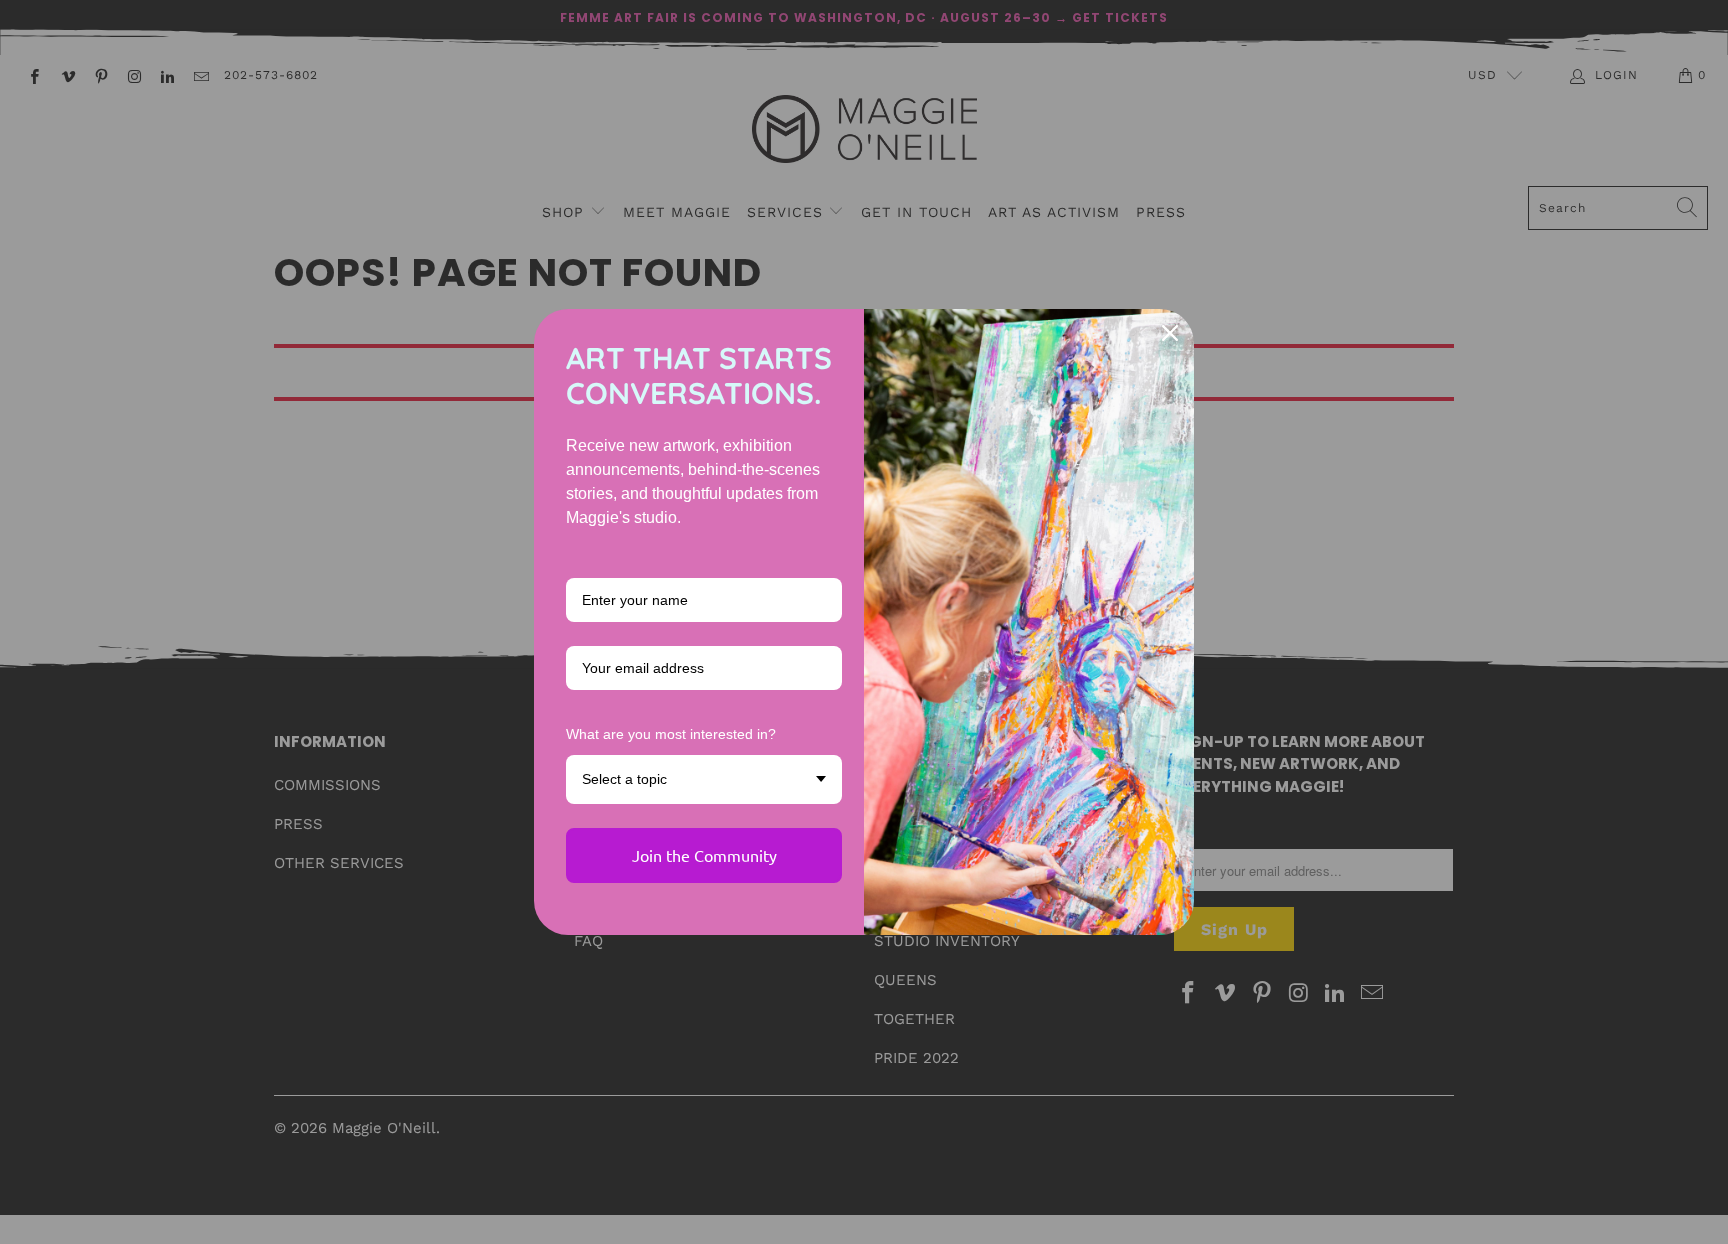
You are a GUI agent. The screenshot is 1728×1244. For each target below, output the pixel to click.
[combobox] (704, 779)
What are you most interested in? (671, 734)
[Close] (1170, 333)
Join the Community (704, 855)
